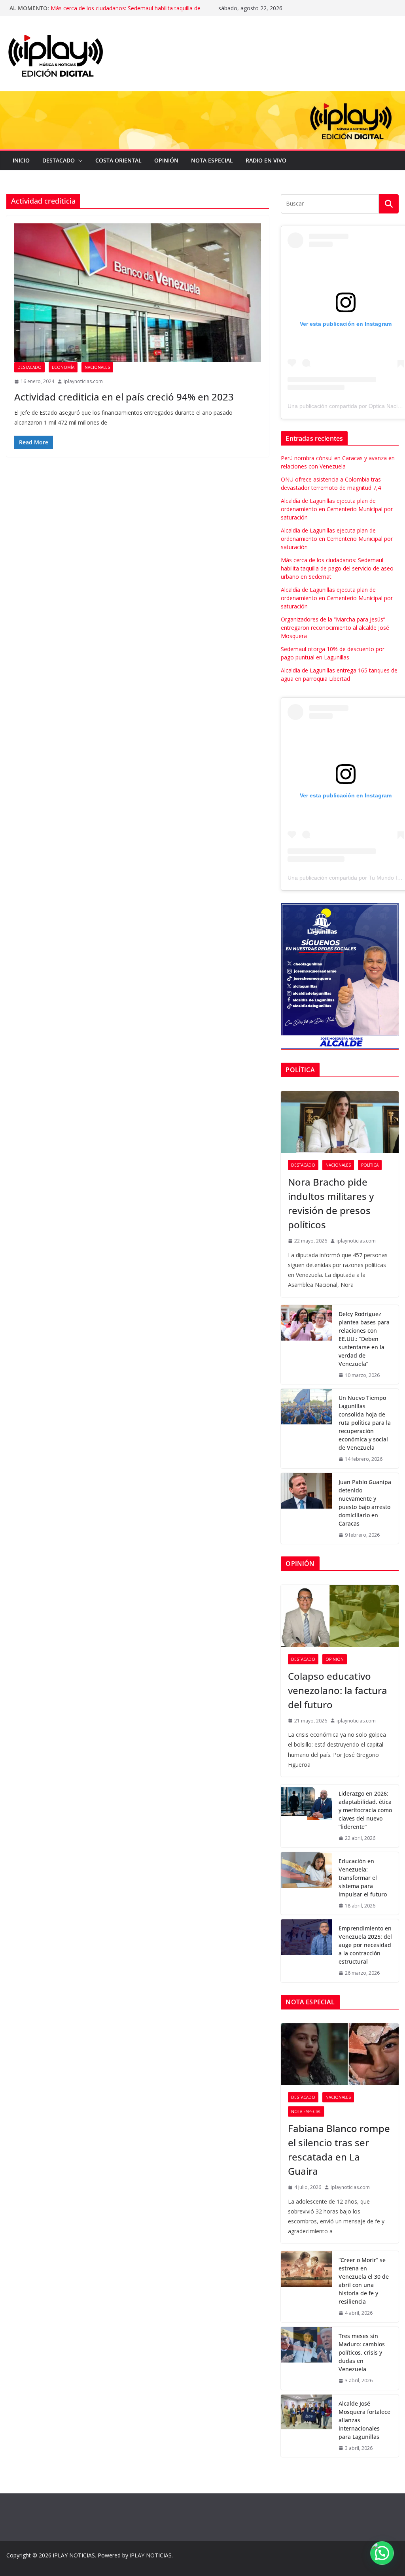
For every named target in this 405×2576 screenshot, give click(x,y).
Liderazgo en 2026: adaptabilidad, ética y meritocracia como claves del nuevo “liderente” (365, 1810)
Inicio (21, 160)
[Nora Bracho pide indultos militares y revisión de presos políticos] (340, 1122)
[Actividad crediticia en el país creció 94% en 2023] (138, 293)
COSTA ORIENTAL (118, 160)
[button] (79, 161)
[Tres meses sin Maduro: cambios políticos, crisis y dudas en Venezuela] (307, 2358)
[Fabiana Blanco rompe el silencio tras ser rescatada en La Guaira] (340, 2054)
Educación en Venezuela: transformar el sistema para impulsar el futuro (363, 1878)
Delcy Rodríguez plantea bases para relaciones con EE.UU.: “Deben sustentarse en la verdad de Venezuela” (364, 1339)
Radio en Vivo (266, 160)
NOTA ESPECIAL (212, 160)
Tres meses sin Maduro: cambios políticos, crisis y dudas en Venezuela (362, 2352)
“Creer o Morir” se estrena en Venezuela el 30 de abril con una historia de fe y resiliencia (364, 2281)
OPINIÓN (166, 160)
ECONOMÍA (63, 367)
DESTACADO (59, 160)
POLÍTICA (370, 1165)
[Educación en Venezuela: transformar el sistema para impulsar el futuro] (307, 1884)
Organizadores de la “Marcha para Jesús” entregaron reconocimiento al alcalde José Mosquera (335, 628)
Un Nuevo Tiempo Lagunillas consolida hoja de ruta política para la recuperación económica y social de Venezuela (365, 1423)
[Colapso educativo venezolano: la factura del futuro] (340, 1616)
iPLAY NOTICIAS (74, 2555)
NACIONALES (97, 367)
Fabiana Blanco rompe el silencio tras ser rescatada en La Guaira (339, 2150)
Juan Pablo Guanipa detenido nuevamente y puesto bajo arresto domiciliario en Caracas (365, 1503)
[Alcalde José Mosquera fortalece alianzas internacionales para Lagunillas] (307, 2426)
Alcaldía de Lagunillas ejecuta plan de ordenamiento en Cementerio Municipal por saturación (121, 12)
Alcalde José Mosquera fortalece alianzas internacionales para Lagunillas (364, 2420)
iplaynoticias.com (83, 381)
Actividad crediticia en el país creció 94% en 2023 (124, 397)
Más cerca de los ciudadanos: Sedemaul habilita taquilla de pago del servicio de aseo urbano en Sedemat (337, 568)
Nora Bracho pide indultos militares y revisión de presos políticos (331, 1203)
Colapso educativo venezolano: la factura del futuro (338, 1690)
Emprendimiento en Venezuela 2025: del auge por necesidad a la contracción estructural (365, 1945)
